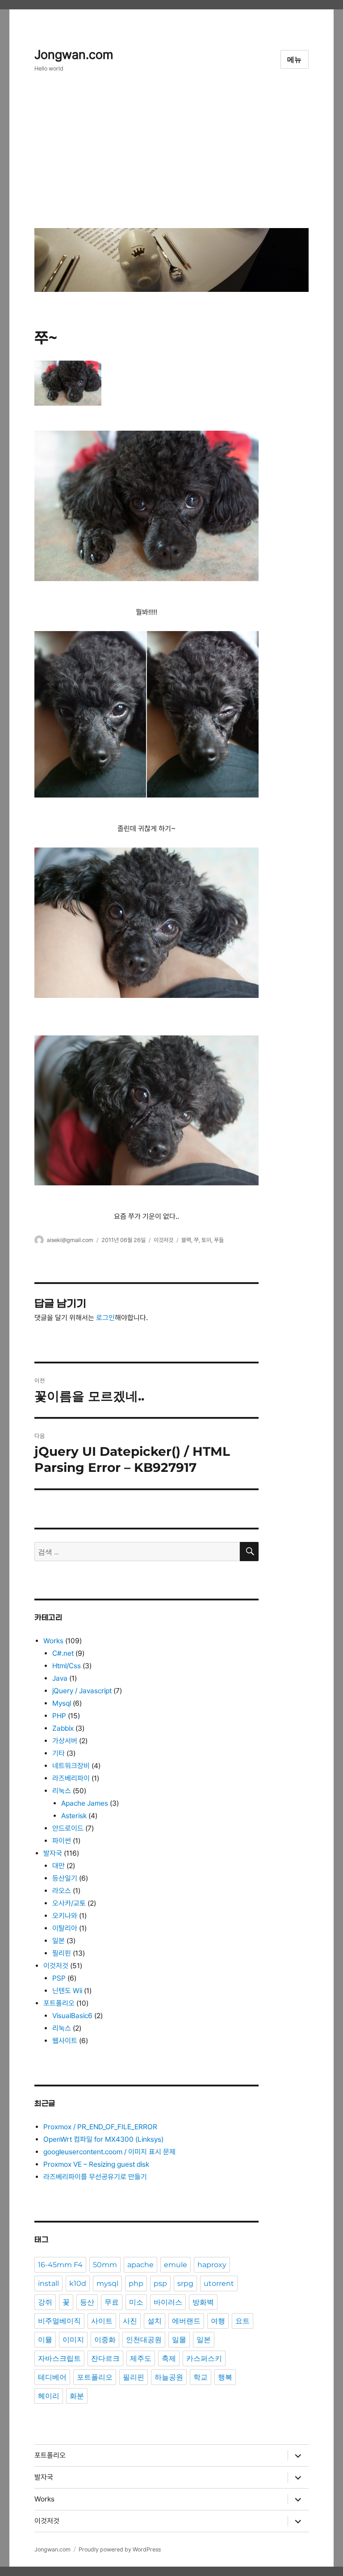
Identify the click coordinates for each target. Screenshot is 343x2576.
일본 (59, 1941)
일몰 (179, 2340)
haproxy (212, 2265)
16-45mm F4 (60, 2265)
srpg (185, 2283)
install (48, 2283)
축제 (169, 2358)
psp (160, 2283)
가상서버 (65, 1741)
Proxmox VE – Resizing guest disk (96, 2164)
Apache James (85, 1803)
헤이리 (49, 2396)
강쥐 (45, 2302)
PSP (59, 1978)
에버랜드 (186, 2321)
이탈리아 (65, 1928)
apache (140, 2265)
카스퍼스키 (204, 2358)
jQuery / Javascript (82, 1691)
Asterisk (74, 1816)
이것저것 (163, 1240)
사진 (130, 2321)
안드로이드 (68, 1828)
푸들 (219, 1240)
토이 (206, 1240)
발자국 (53, 1853)
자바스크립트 (59, 2358)
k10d (78, 2283)
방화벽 (203, 2302)
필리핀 (62, 1953)
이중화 (105, 2340)
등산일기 (65, 1878)
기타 (59, 1753)
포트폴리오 (59, 2003)
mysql (107, 2283)
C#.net (63, 1653)
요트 (243, 2321)
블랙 (186, 1240)
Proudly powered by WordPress (120, 2549)
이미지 (73, 2340)
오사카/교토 (69, 1903)
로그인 (105, 1318)
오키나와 (65, 1916)
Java (60, 1678)
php (136, 2283)
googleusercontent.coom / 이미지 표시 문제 (109, 2152)
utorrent (219, 2283)
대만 (59, 1866)
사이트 (102, 2321)
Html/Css (67, 1666)
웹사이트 (65, 2041)
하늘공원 (169, 2377)
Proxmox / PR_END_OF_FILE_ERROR (100, 2127)
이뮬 (45, 2340)
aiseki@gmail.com (70, 1240)
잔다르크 (105, 2358)
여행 (218, 2321)
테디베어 (52, 2377)
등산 (87, 2302)
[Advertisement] (173, 157)
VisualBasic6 (72, 2016)
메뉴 (295, 60)
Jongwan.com (74, 55)
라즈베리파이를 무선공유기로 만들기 (95, 2177)
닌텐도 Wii (67, 1991)
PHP (59, 1716)
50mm (105, 2265)
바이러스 (168, 2302)
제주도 (141, 2358)
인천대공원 (144, 2340)
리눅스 (62, 1791)
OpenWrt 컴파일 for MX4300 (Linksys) (103, 2139)
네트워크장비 (71, 1766)
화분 (77, 2396)
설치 (155, 2321)
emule (176, 2265)
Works (53, 1641)
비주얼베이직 (59, 2321)
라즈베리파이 (71, 1778)
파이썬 (62, 1841)
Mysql (62, 1703)
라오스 (62, 1891)
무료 (112, 2302)
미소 (136, 2302)
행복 (225, 2377)
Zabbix (63, 1728)
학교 (201, 2377)
